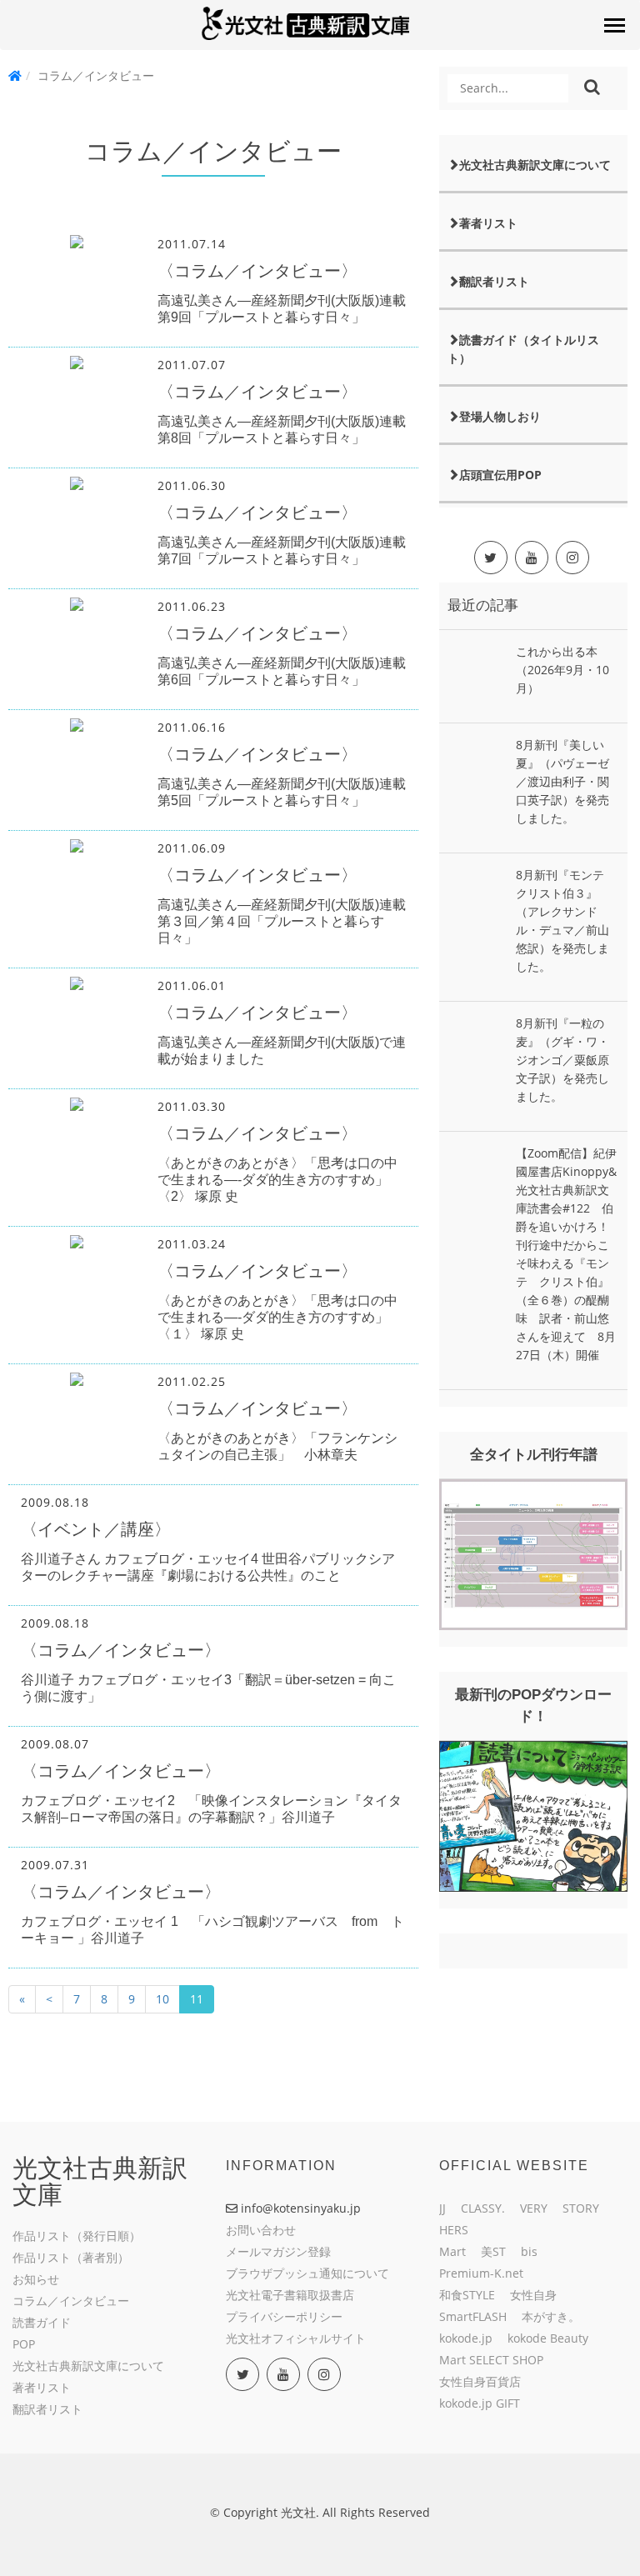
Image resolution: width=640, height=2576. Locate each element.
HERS (454, 2230)
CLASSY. (483, 2208)
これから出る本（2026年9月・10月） (562, 670)
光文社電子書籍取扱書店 (290, 2295)
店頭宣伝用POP (500, 475)
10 (162, 1999)
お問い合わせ (261, 2230)
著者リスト (488, 223)
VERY (534, 2208)
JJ (442, 2208)
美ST (493, 2251)
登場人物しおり (500, 416)
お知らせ (36, 2279)
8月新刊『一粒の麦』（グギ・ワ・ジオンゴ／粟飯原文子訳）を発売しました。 (562, 1060)
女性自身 (533, 2295)
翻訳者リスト (494, 281)
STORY (581, 2208)
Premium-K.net (481, 2273)
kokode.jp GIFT (480, 2403)
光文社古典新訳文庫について (535, 165)
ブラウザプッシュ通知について (307, 2273)
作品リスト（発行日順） (77, 2236)
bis (529, 2251)
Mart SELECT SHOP (491, 2360)
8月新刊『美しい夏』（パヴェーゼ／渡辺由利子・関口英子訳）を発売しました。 (562, 781)
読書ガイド (42, 2322)
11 (197, 1999)
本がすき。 (551, 2316)
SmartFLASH (473, 2316)
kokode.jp (466, 2338)
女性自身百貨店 (480, 2381)
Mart (452, 2251)
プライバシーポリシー (284, 2316)
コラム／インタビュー (71, 2301)
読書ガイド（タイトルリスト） (523, 349)
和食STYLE (467, 2295)
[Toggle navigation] (614, 25)
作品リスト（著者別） (71, 2257)
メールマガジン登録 (278, 2251)
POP (24, 2344)
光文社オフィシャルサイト (296, 2338)
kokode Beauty (548, 2338)
